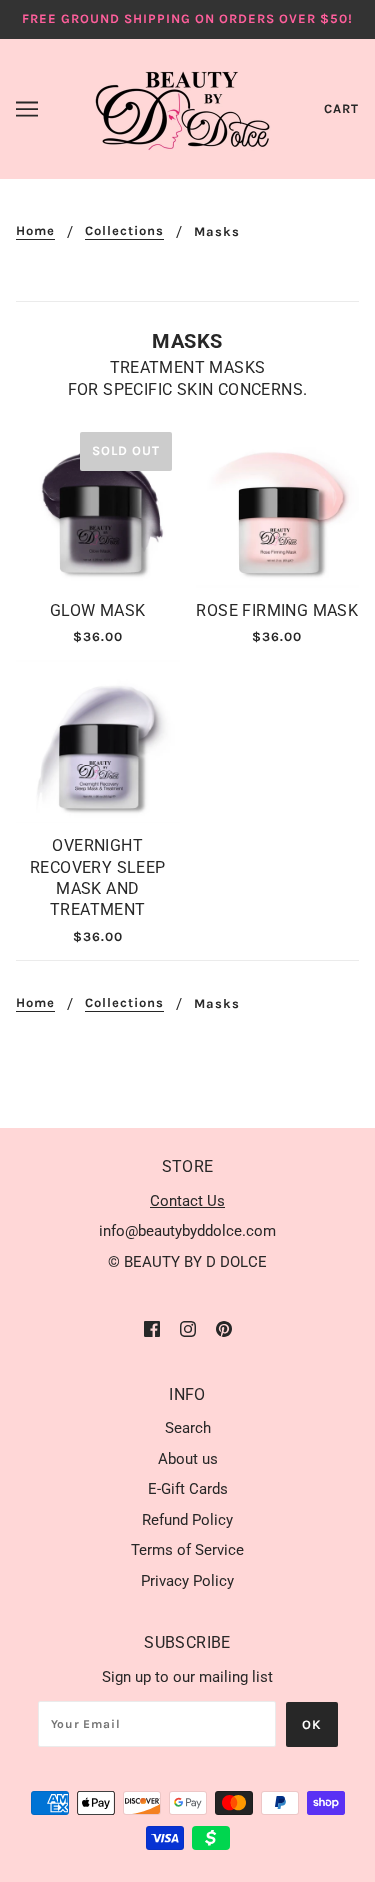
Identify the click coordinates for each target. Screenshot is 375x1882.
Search (188, 1428)
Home (35, 231)
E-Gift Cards (188, 1489)
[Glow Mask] (98, 506)
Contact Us (187, 1201)
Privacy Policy (187, 1581)
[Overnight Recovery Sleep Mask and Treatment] (98, 742)
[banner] (184, 107)
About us (188, 1459)
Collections (124, 231)
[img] (152, 1328)
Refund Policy (187, 1520)
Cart (341, 108)
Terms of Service (187, 1550)
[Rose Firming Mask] (278, 506)
